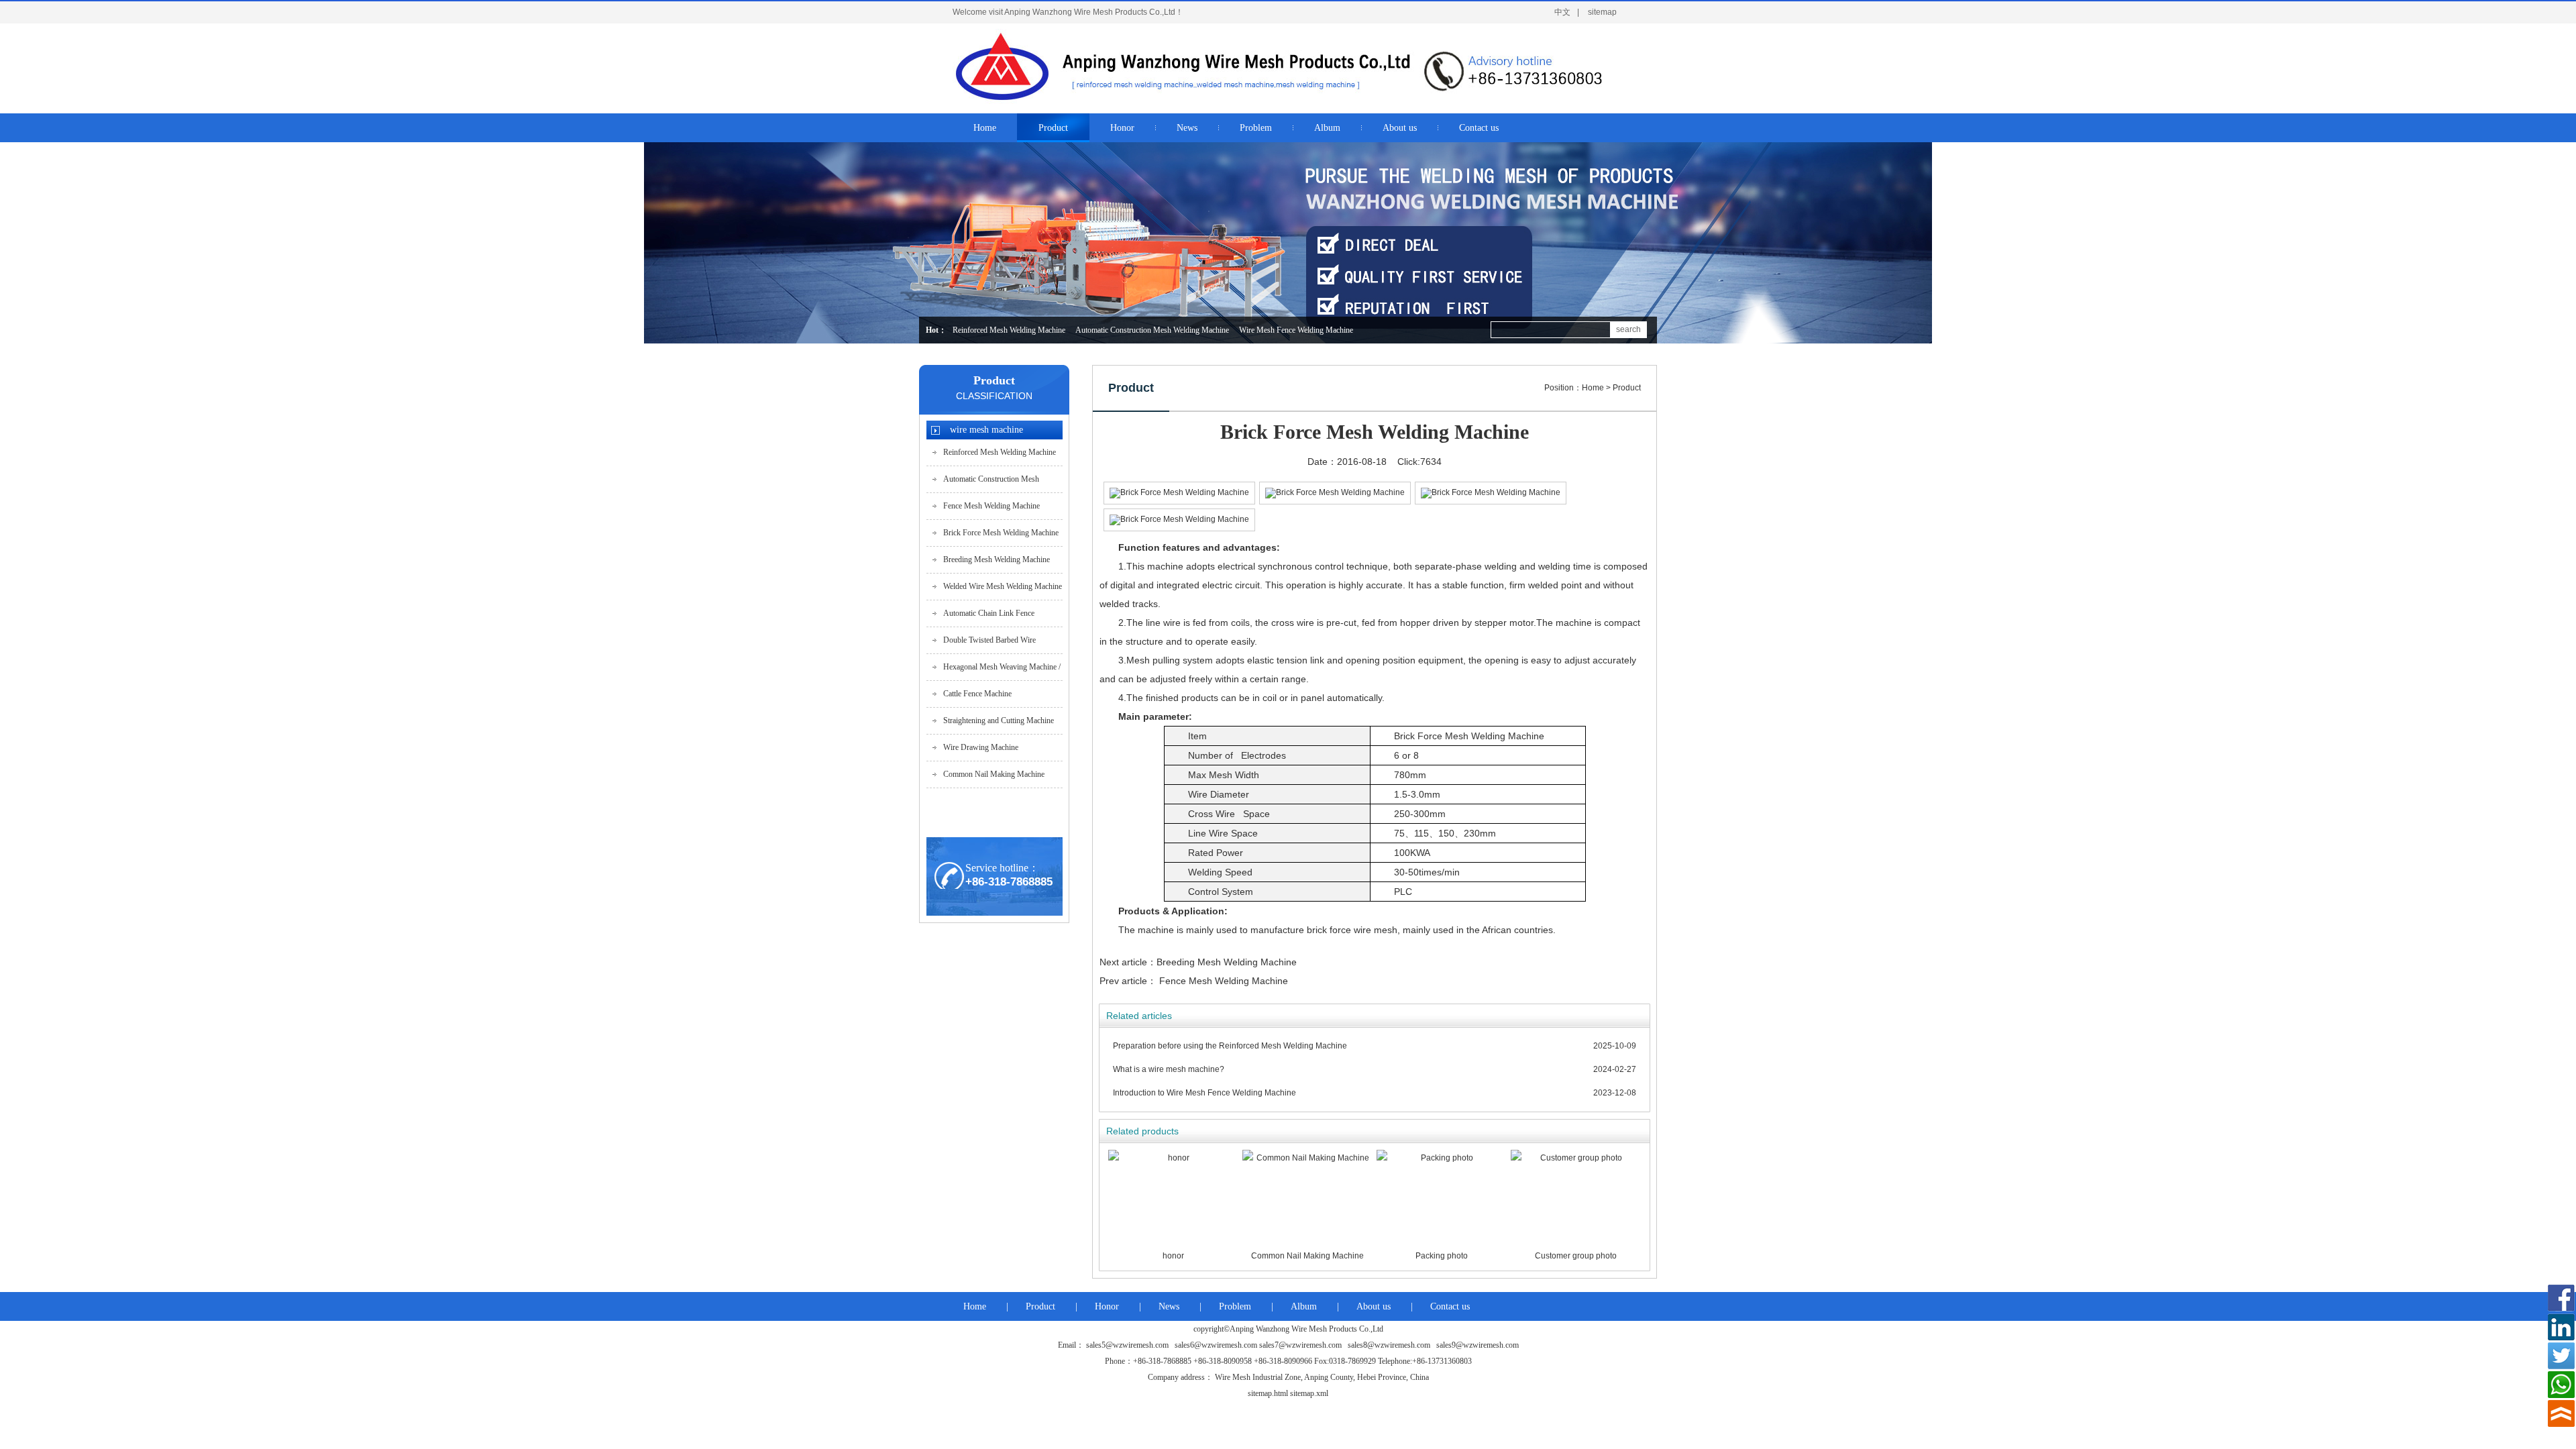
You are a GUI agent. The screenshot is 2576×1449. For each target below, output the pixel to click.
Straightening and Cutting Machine (999, 720)
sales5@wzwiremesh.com (1127, 1345)
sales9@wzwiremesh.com (1478, 1345)
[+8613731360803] (2561, 1385)
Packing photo (1442, 1256)
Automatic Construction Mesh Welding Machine (1152, 330)
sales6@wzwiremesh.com (1216, 1345)
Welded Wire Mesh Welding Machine (1003, 586)
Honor (1107, 1306)
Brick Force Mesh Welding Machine (1001, 533)
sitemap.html (1268, 1393)
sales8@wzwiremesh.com (1389, 1345)
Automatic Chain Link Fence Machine (989, 618)
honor (1173, 1256)
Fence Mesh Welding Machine (991, 506)
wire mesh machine (986, 430)
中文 (1562, 12)
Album (1304, 1306)
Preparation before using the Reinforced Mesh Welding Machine (1230, 1046)
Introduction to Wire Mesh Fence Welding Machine (1204, 1093)
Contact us (1450, 1306)
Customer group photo (1576, 1256)
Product (994, 380)
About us (1374, 1306)
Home (1593, 388)
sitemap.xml (1309, 1393)
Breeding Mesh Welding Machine (997, 559)
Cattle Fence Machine (977, 694)
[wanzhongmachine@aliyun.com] (2561, 1298)
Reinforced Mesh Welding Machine (1009, 330)
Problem (1235, 1306)
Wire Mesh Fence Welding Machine (1296, 330)
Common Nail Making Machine (994, 774)
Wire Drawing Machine (981, 747)
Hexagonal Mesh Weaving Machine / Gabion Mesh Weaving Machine (1002, 671)
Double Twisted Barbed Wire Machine (989, 644)
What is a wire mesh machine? (1169, 1069)
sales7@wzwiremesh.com (1300, 1345)
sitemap (1602, 12)
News (1169, 1306)
